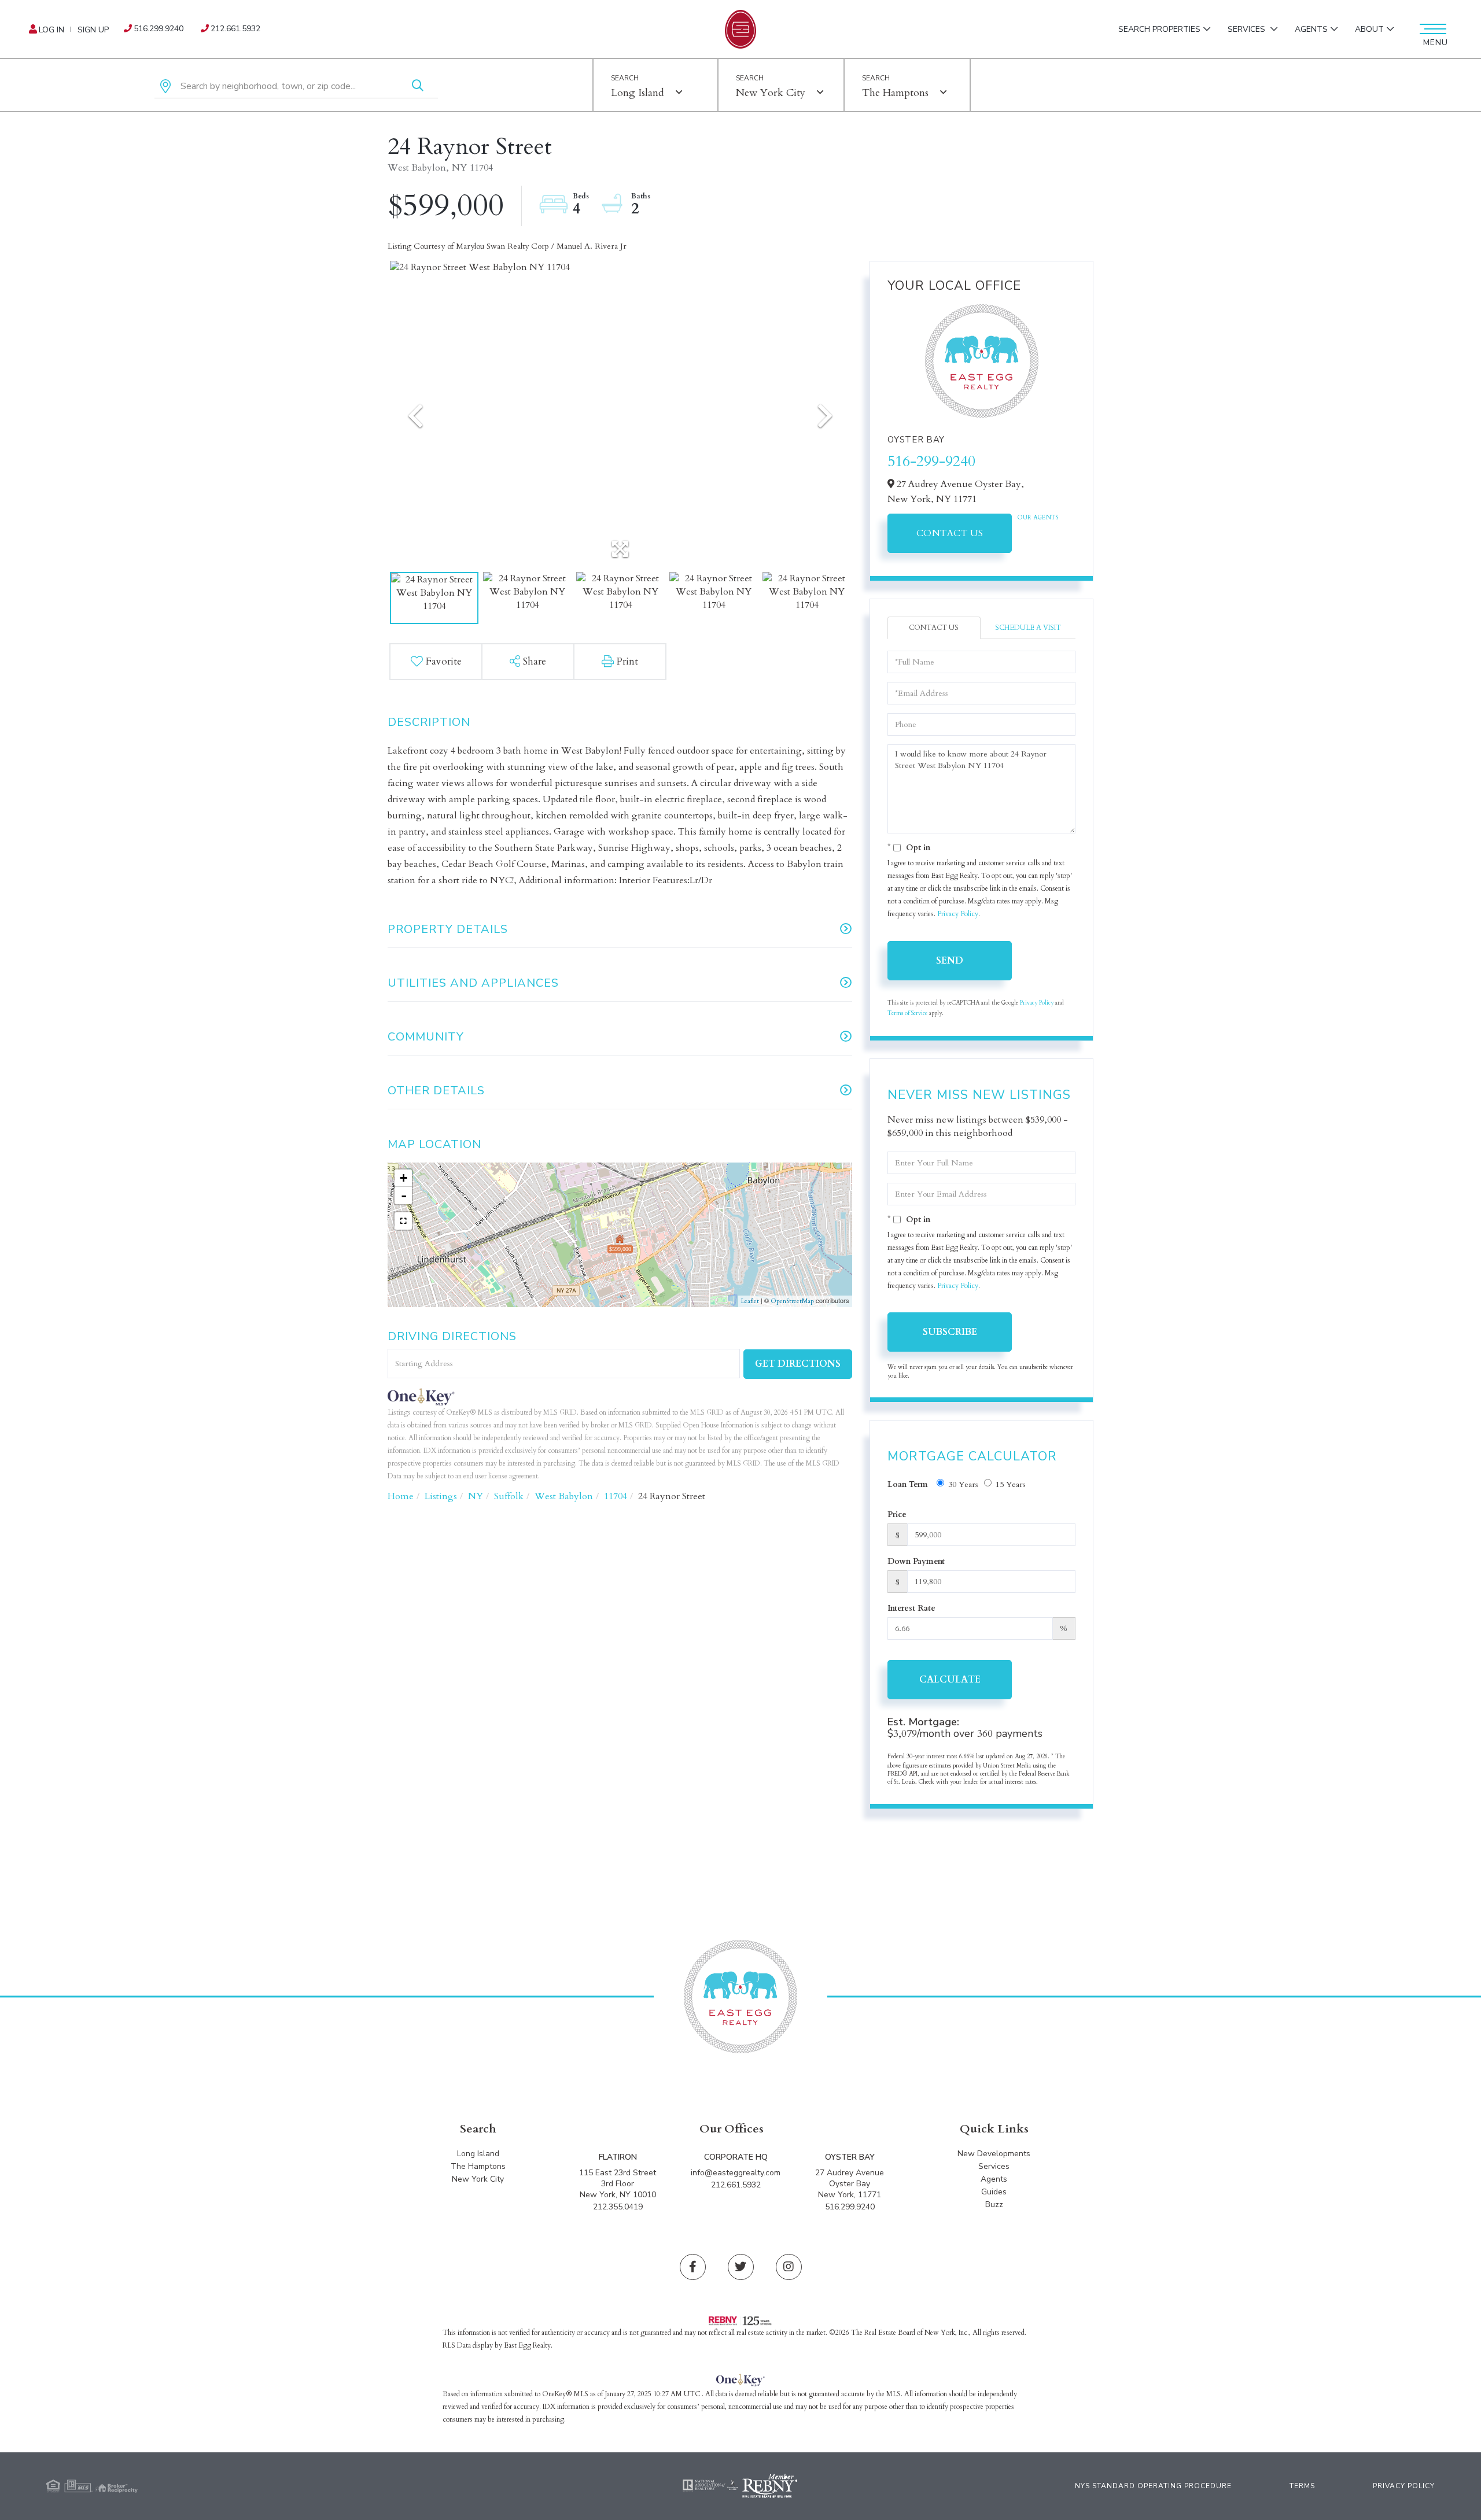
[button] (418, 86)
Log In (51, 30)
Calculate (950, 1680)
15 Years (1011, 1484)
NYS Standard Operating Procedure (1153, 2486)
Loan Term (908, 1484)
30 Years (963, 1484)
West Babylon (564, 1496)
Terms (1302, 2486)
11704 (616, 1496)
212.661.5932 (235, 29)
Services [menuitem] (1248, 29)
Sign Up (93, 30)
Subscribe (950, 1332)
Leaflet (750, 1301)
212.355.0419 (618, 2207)
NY (476, 1496)
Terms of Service (907, 1013)
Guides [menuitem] (994, 2192)
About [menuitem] (1369, 29)
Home (401, 1496)
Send (950, 961)
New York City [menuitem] (478, 2179)
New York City (771, 93)
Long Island (638, 93)
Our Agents (1038, 518)
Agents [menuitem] (1311, 29)
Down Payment (916, 1561)
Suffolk (509, 1496)
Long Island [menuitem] (478, 2154)
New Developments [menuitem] (994, 2154)
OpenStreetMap (792, 1301)
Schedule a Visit (1028, 628)
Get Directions (798, 1364)
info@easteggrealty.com (736, 2173)
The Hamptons (895, 93)
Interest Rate (911, 1608)
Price (897, 1514)
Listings (441, 1496)
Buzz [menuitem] (994, 2204)
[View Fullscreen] (403, 1221)
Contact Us (950, 533)
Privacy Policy (958, 914)
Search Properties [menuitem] (1159, 29)
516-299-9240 (931, 461)
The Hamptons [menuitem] (478, 2166)
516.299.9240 (159, 29)
